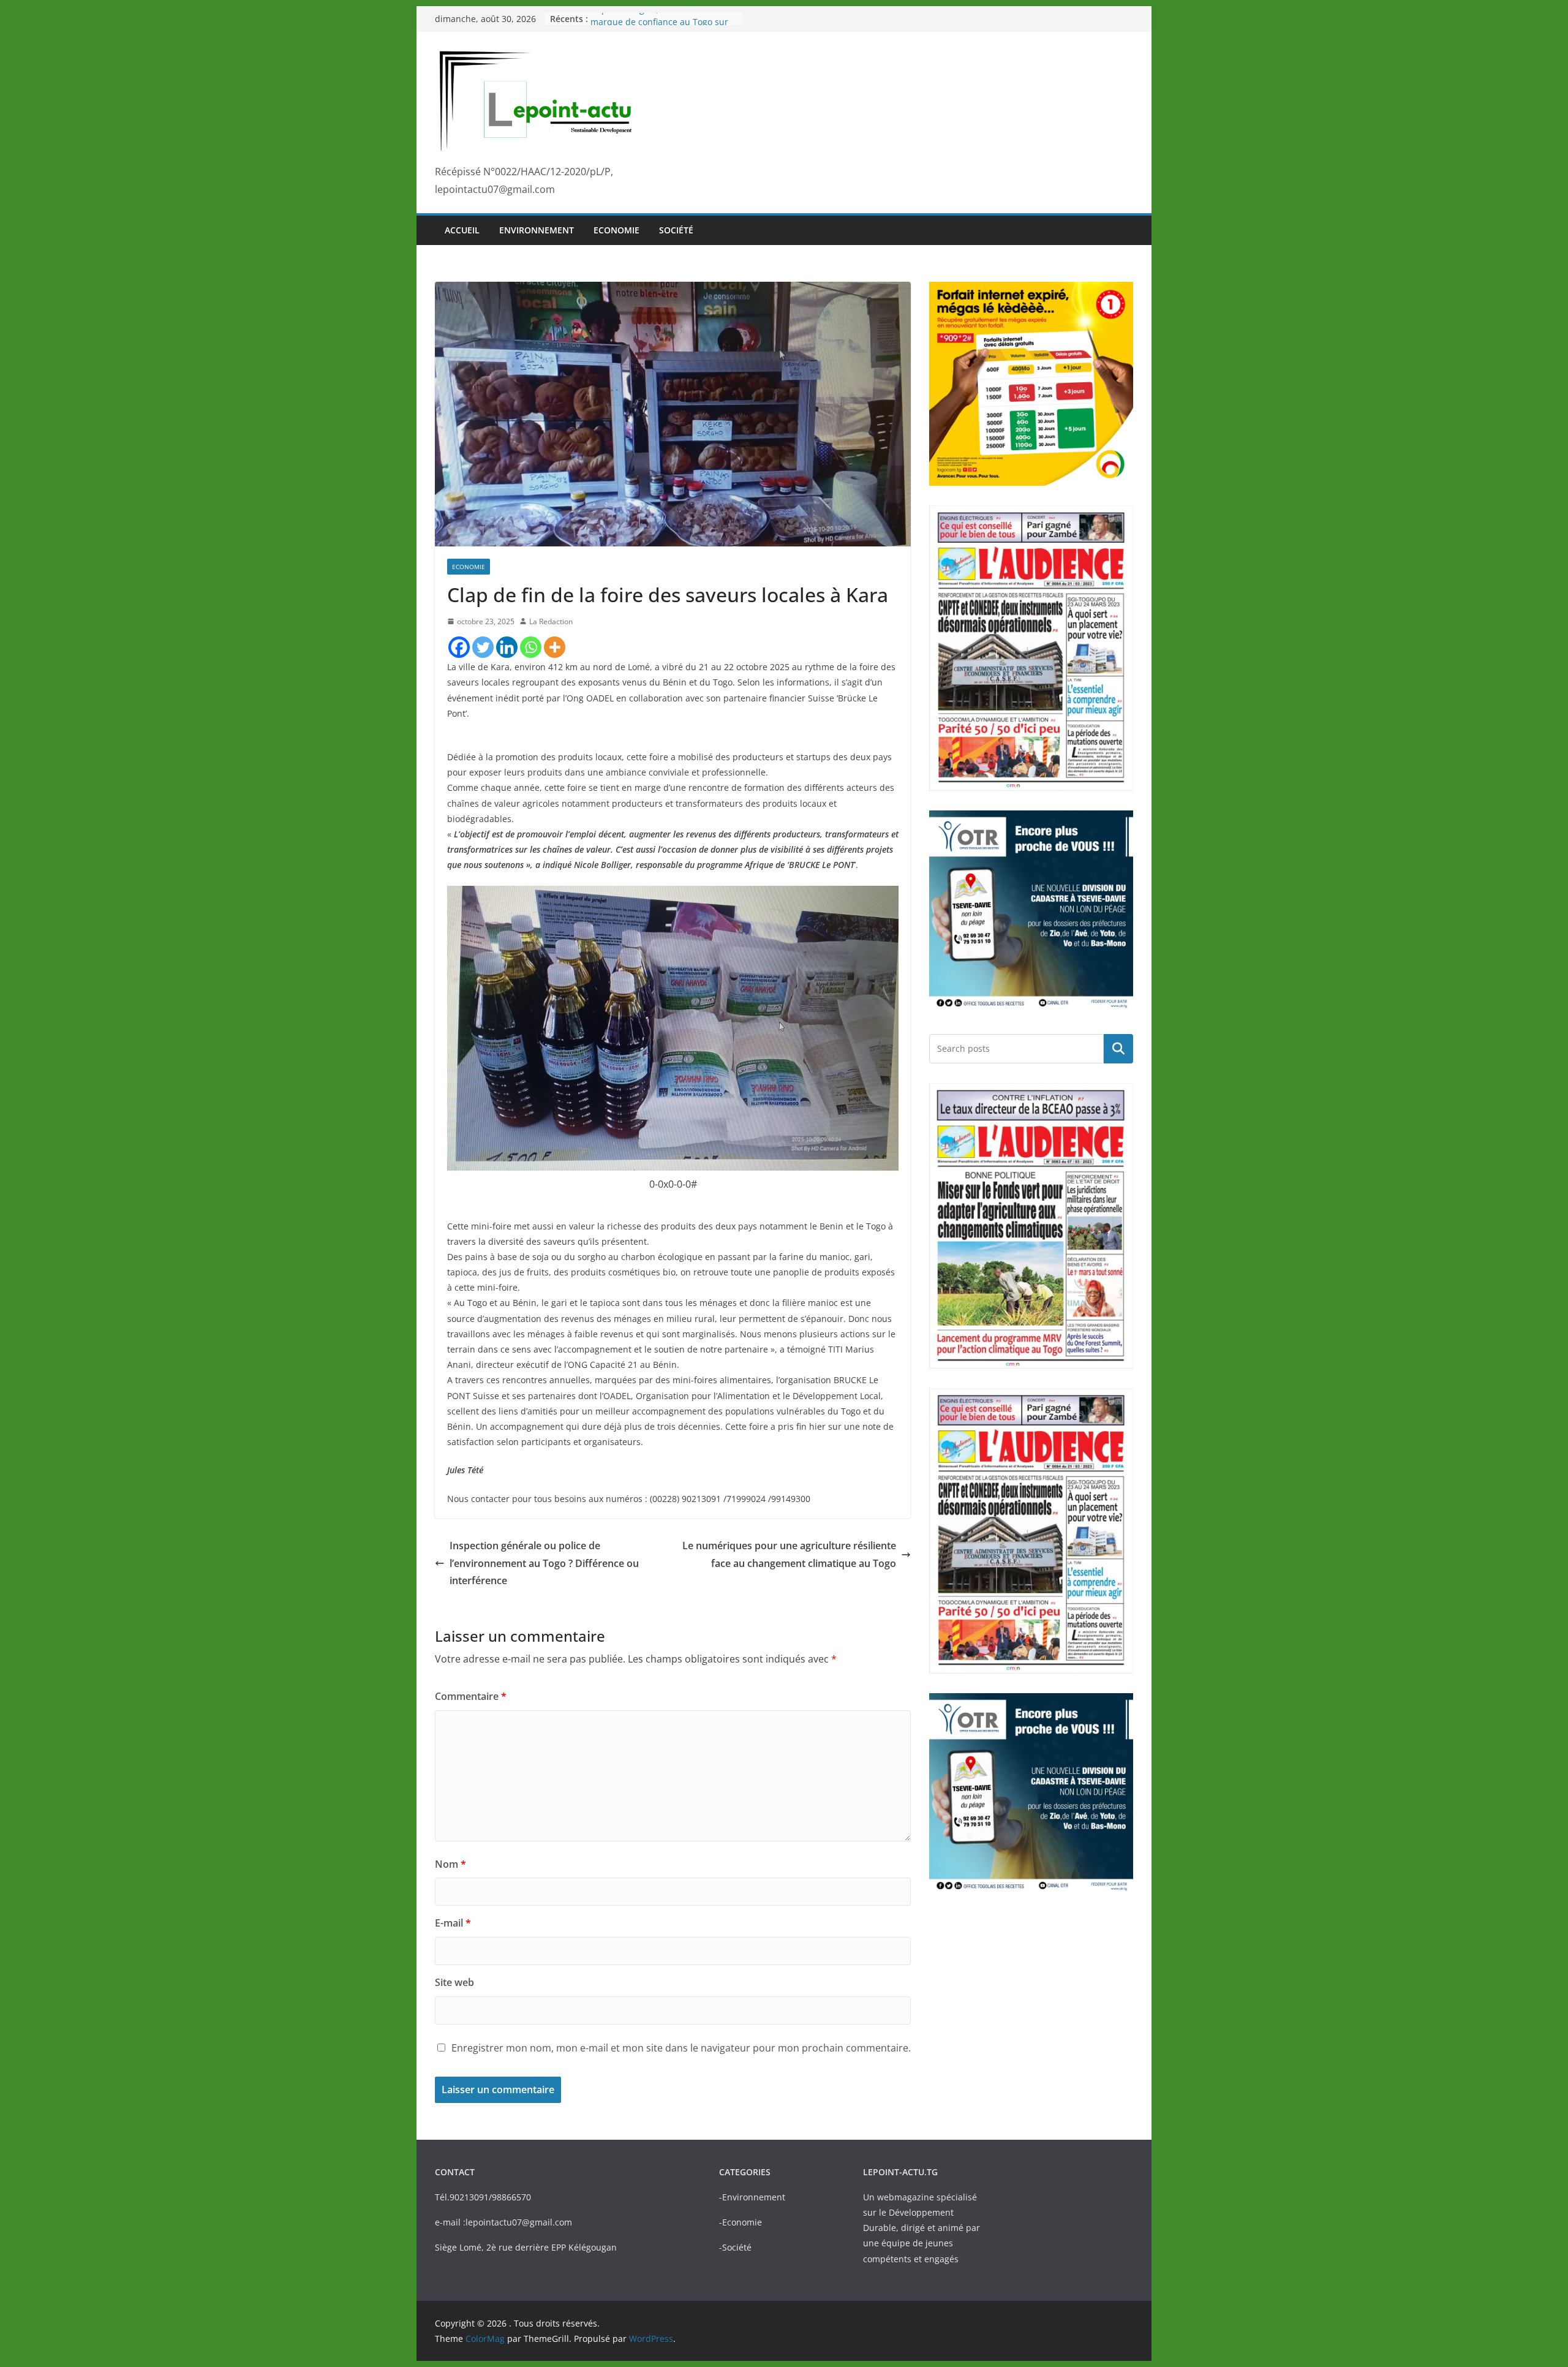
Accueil (462, 230)
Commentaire (471, 1696)
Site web (454, 1982)
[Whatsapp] (531, 647)
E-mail (453, 1923)
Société (676, 230)
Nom (450, 1864)
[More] (555, 647)
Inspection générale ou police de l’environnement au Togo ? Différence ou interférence (544, 1563)
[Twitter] (483, 647)
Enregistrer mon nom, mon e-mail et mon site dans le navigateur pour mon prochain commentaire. (681, 2048)
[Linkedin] (507, 647)
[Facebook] (459, 647)
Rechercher (1118, 1048)
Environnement (537, 230)
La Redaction (551, 621)
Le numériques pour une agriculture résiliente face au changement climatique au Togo (789, 1554)
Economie (616, 230)
